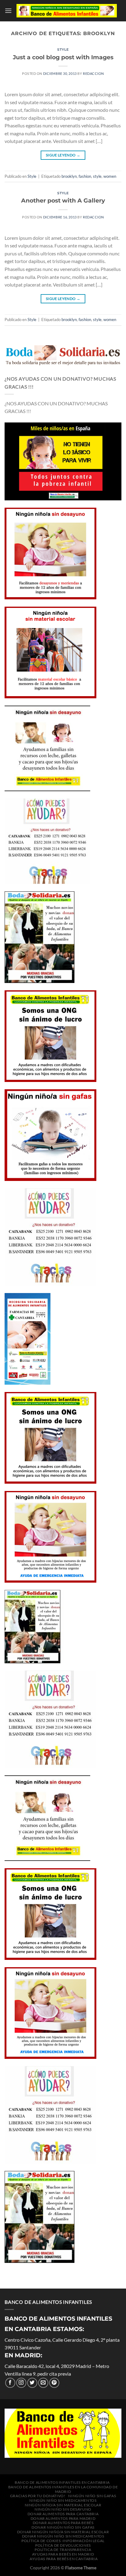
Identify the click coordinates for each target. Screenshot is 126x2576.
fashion (85, 176)
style (97, 176)
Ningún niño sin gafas (92, 2496)
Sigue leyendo (63, 155)
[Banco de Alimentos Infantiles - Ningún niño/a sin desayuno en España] (67, 11)
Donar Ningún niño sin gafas (63, 2527)
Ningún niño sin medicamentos (63, 2500)
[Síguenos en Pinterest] (54, 2383)
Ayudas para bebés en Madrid (63, 2554)
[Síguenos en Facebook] (10, 2383)
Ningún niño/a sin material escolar (63, 2505)
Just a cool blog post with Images (63, 57)
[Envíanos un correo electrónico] (43, 2383)
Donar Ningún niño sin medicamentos (63, 2536)
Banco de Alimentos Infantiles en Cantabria (62, 2482)
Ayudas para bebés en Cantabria (64, 2559)
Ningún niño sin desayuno (63, 2509)
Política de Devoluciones (63, 2545)
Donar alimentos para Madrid (63, 2518)
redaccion (93, 73)
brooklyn (69, 176)
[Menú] (8, 11)
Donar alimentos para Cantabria (63, 2514)
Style (63, 49)
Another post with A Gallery (63, 200)
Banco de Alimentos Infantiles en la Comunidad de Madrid (63, 2489)
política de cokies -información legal (63, 2541)
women (110, 176)
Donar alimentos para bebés (63, 2523)
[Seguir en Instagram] (21, 2383)
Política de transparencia (63, 2550)
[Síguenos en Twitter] (32, 2383)
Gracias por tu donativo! (38, 2496)
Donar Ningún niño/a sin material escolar (63, 2532)
